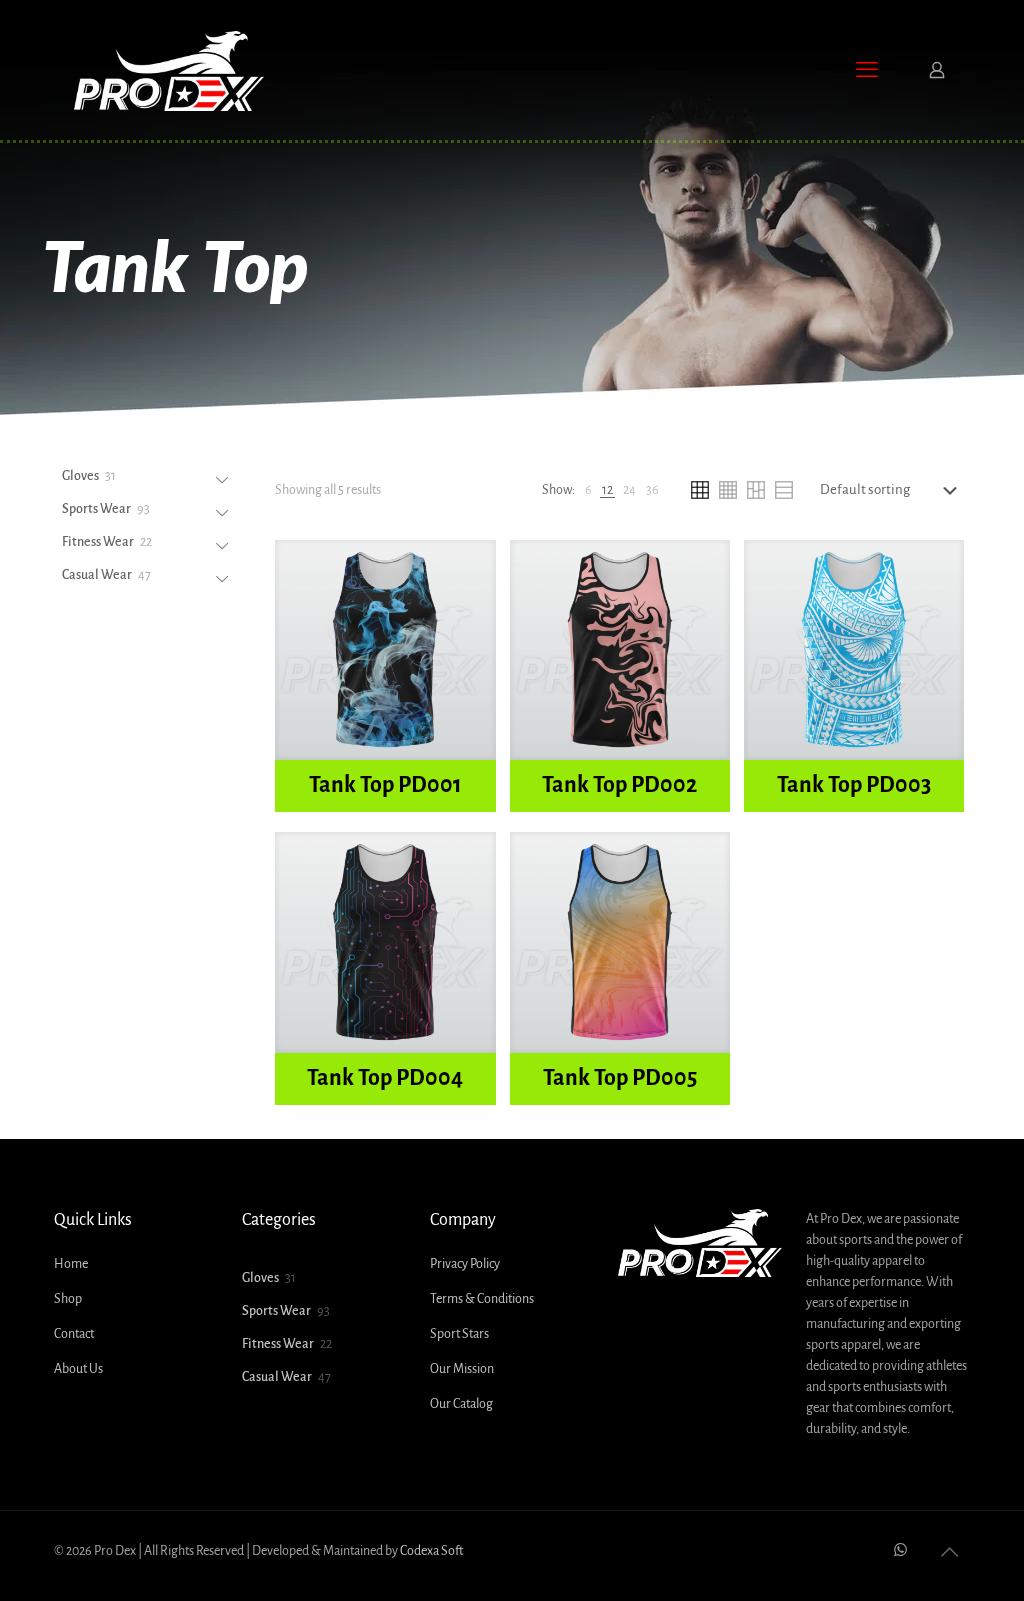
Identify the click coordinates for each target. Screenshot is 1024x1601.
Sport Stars (459, 1334)
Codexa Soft (431, 1551)
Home (71, 1264)
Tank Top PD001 (385, 785)
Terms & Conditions (482, 1299)
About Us (78, 1369)
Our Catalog (461, 1404)
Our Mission (462, 1369)
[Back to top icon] (949, 1553)
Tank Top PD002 (619, 785)
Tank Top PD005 (620, 1078)
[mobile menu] (867, 70)
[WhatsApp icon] (900, 1550)
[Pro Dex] (169, 70)
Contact (74, 1334)
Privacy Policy (465, 1264)
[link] (588, 490)
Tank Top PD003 (854, 785)
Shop (68, 1299)
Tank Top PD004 (385, 1078)
